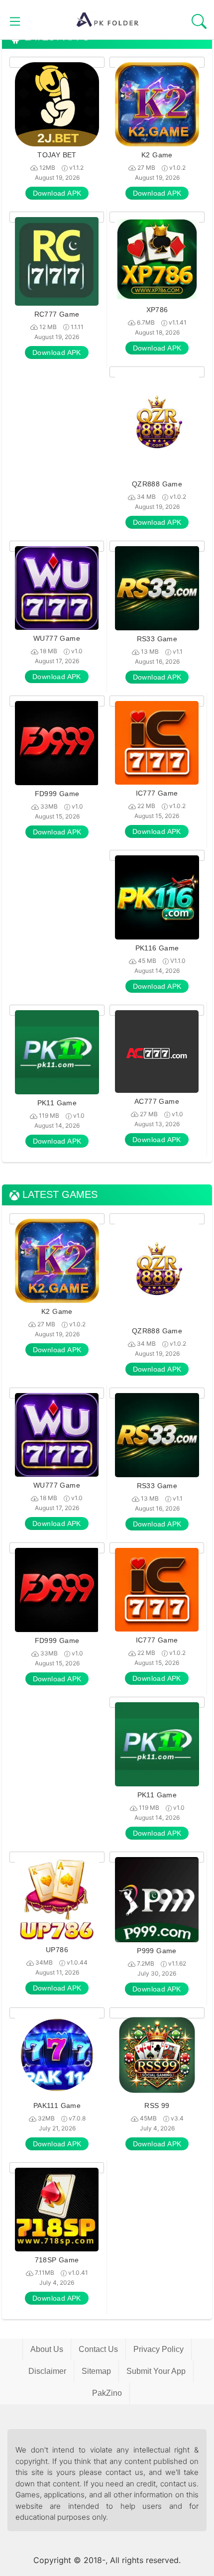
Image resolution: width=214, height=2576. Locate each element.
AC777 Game (157, 1101)
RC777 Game (57, 314)
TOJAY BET (57, 155)
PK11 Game (57, 1103)
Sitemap (96, 2371)
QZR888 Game (157, 484)
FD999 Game (57, 794)
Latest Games (58, 1195)
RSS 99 (157, 2106)
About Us (47, 2349)
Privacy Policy (159, 2349)
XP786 (157, 310)
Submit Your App (156, 2371)
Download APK (57, 193)
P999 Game (157, 1951)
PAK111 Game (57, 2106)
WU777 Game (57, 638)
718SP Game (57, 2260)
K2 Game (157, 155)
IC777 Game (157, 793)
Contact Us (98, 2349)
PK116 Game (157, 948)
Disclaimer (47, 2371)
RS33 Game (157, 639)
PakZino (107, 2393)
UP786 (57, 1950)
